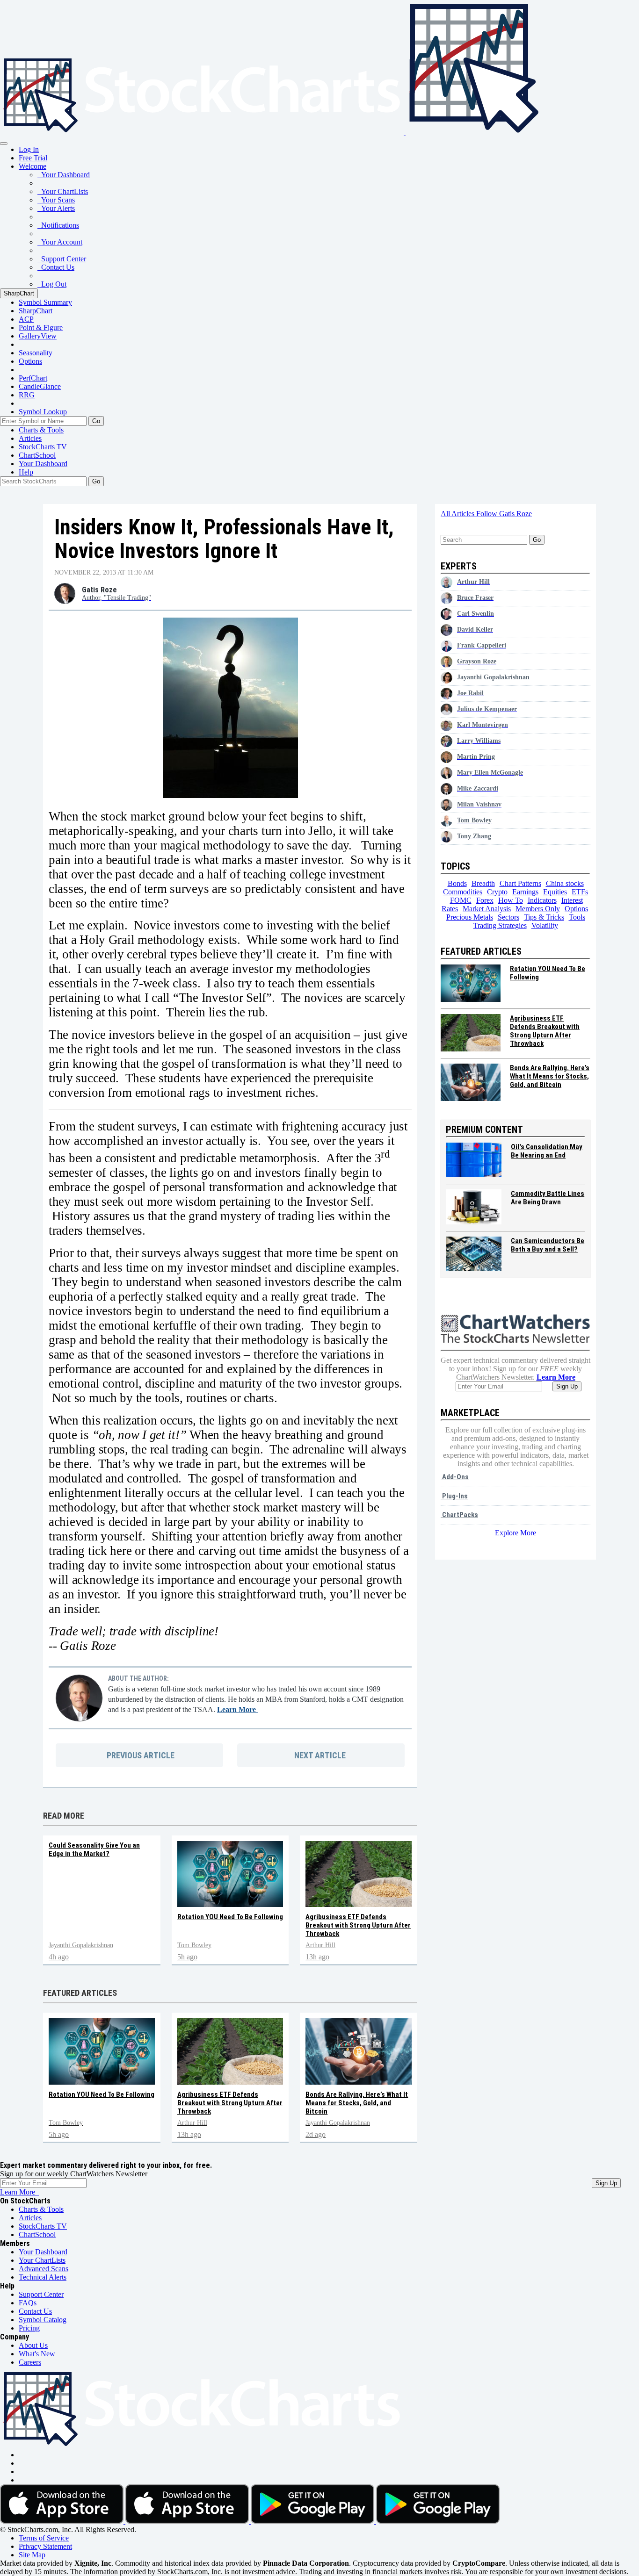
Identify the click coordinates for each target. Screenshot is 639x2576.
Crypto (497, 892)
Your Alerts (56, 208)
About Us (33, 2345)
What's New (37, 2354)
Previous (140, 1755)
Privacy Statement (45, 2546)
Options (30, 361)
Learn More (237, 1709)
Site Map (32, 2555)
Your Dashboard (64, 175)
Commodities (463, 892)
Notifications (58, 225)
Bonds (457, 883)
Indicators (542, 900)
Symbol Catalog (43, 2320)
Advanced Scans (44, 2269)
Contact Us (56, 267)
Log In (29, 149)
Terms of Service (44, 2538)
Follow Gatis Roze (504, 514)
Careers (30, 2362)
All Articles (458, 514)
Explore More (516, 1533)
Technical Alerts (43, 2277)
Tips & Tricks (544, 917)
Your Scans (56, 200)
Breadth (483, 883)
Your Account (60, 242)
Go (96, 421)
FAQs (28, 2303)
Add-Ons (455, 1477)
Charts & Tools (41, 430)
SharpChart (19, 293)
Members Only (538, 909)
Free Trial (33, 158)
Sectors (508, 917)
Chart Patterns (520, 883)
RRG (27, 395)
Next (320, 1755)
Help (26, 472)
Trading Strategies (500, 925)
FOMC (461, 900)
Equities (555, 892)
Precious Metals (470, 917)
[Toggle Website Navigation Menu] (4, 144)
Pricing (29, 2328)
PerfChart (33, 378)
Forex (485, 900)
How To (511, 900)
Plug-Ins (454, 1496)
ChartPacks (459, 1515)
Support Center (62, 259)
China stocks (565, 883)
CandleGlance (40, 386)
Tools (577, 917)
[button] (33, 166)
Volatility (545, 925)
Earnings (525, 892)
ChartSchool (37, 455)
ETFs (580, 892)
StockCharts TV (43, 447)
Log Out (52, 284)
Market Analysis (487, 909)
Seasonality (36, 353)
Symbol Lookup (43, 412)
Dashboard (43, 464)
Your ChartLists (63, 191)
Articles (30, 438)
